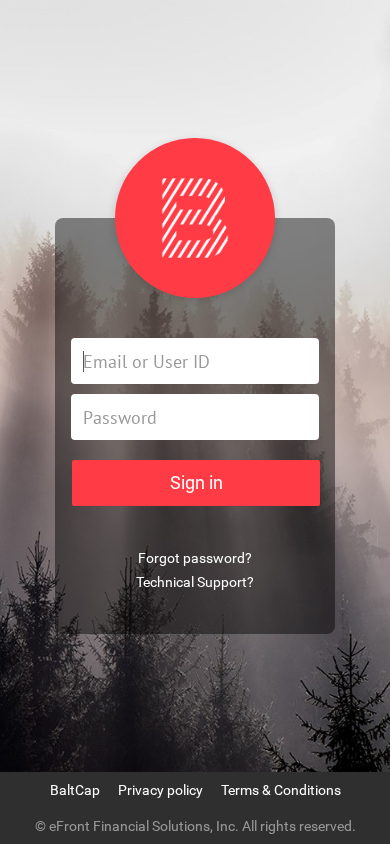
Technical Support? (195, 582)
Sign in (196, 482)
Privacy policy (160, 790)
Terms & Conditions (281, 790)
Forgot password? (195, 558)
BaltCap (75, 790)
